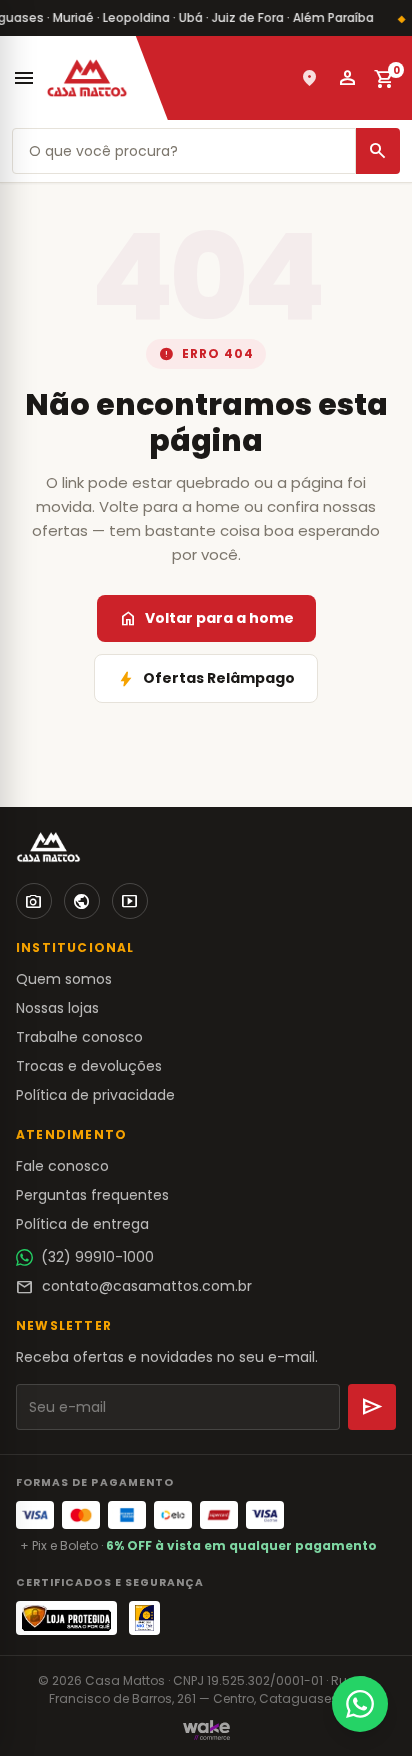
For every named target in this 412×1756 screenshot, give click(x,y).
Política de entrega (82, 1224)
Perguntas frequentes (92, 1195)
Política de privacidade (95, 1095)
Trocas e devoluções (89, 1066)
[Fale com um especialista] (360, 1704)
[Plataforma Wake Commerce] (206, 1730)
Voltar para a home (206, 619)
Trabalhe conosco (79, 1037)
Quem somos (64, 979)
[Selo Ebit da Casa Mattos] (144, 1618)
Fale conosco (62, 1166)
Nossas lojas (57, 1008)
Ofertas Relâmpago (206, 679)
